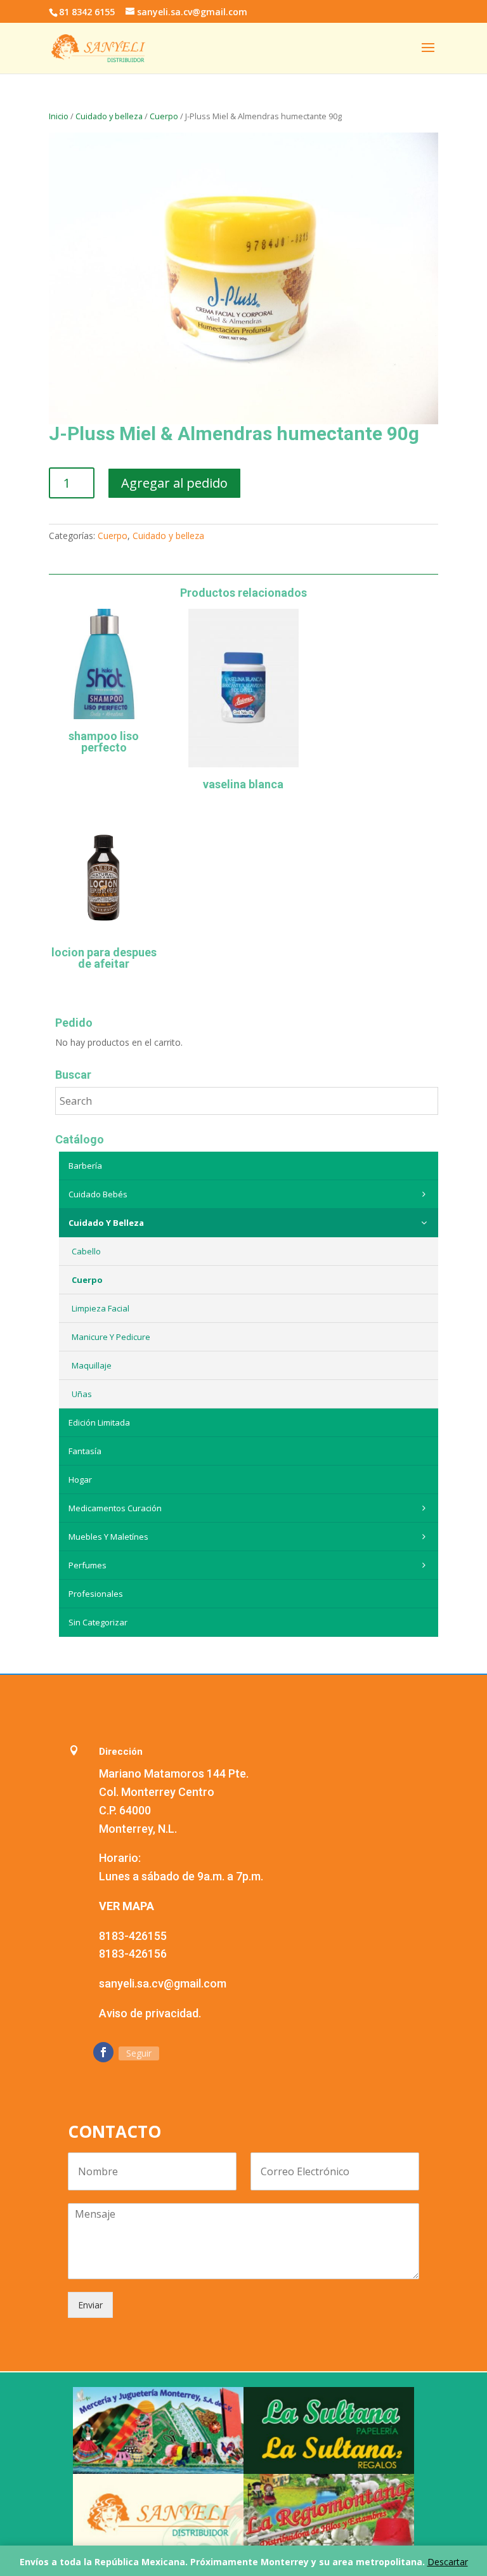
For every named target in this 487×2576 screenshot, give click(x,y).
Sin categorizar (98, 1622)
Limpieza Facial (101, 1308)
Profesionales (96, 1594)
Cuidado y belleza (109, 116)
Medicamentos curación (115, 1508)
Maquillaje (92, 1365)
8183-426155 (133, 1936)
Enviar (90, 2305)
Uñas (82, 1394)
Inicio (59, 116)
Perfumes (88, 1565)
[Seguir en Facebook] (103, 2052)
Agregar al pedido (174, 483)
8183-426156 (133, 1954)
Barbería (85, 1166)
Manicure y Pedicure (111, 1337)
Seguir (139, 2053)
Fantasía (85, 1451)
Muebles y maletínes (108, 1537)
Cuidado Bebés (98, 1194)
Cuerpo (164, 116)
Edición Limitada (99, 1422)
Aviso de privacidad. (150, 2013)
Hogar (80, 1480)
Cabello (86, 1251)
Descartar (448, 2562)
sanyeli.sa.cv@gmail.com (163, 1983)
